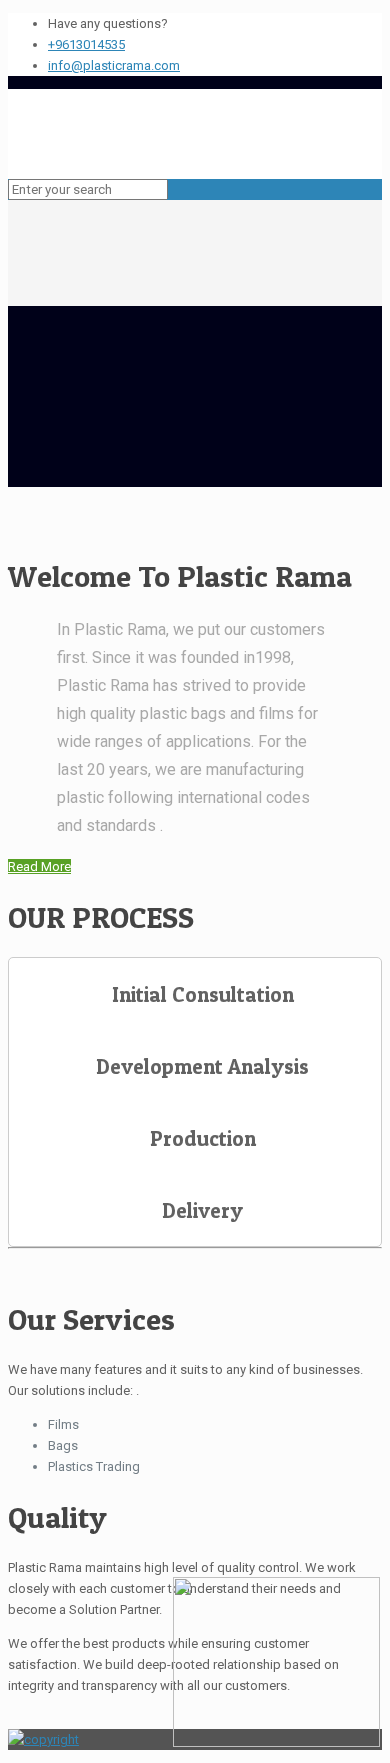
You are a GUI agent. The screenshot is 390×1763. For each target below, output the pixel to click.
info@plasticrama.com (114, 65)
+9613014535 (86, 44)
